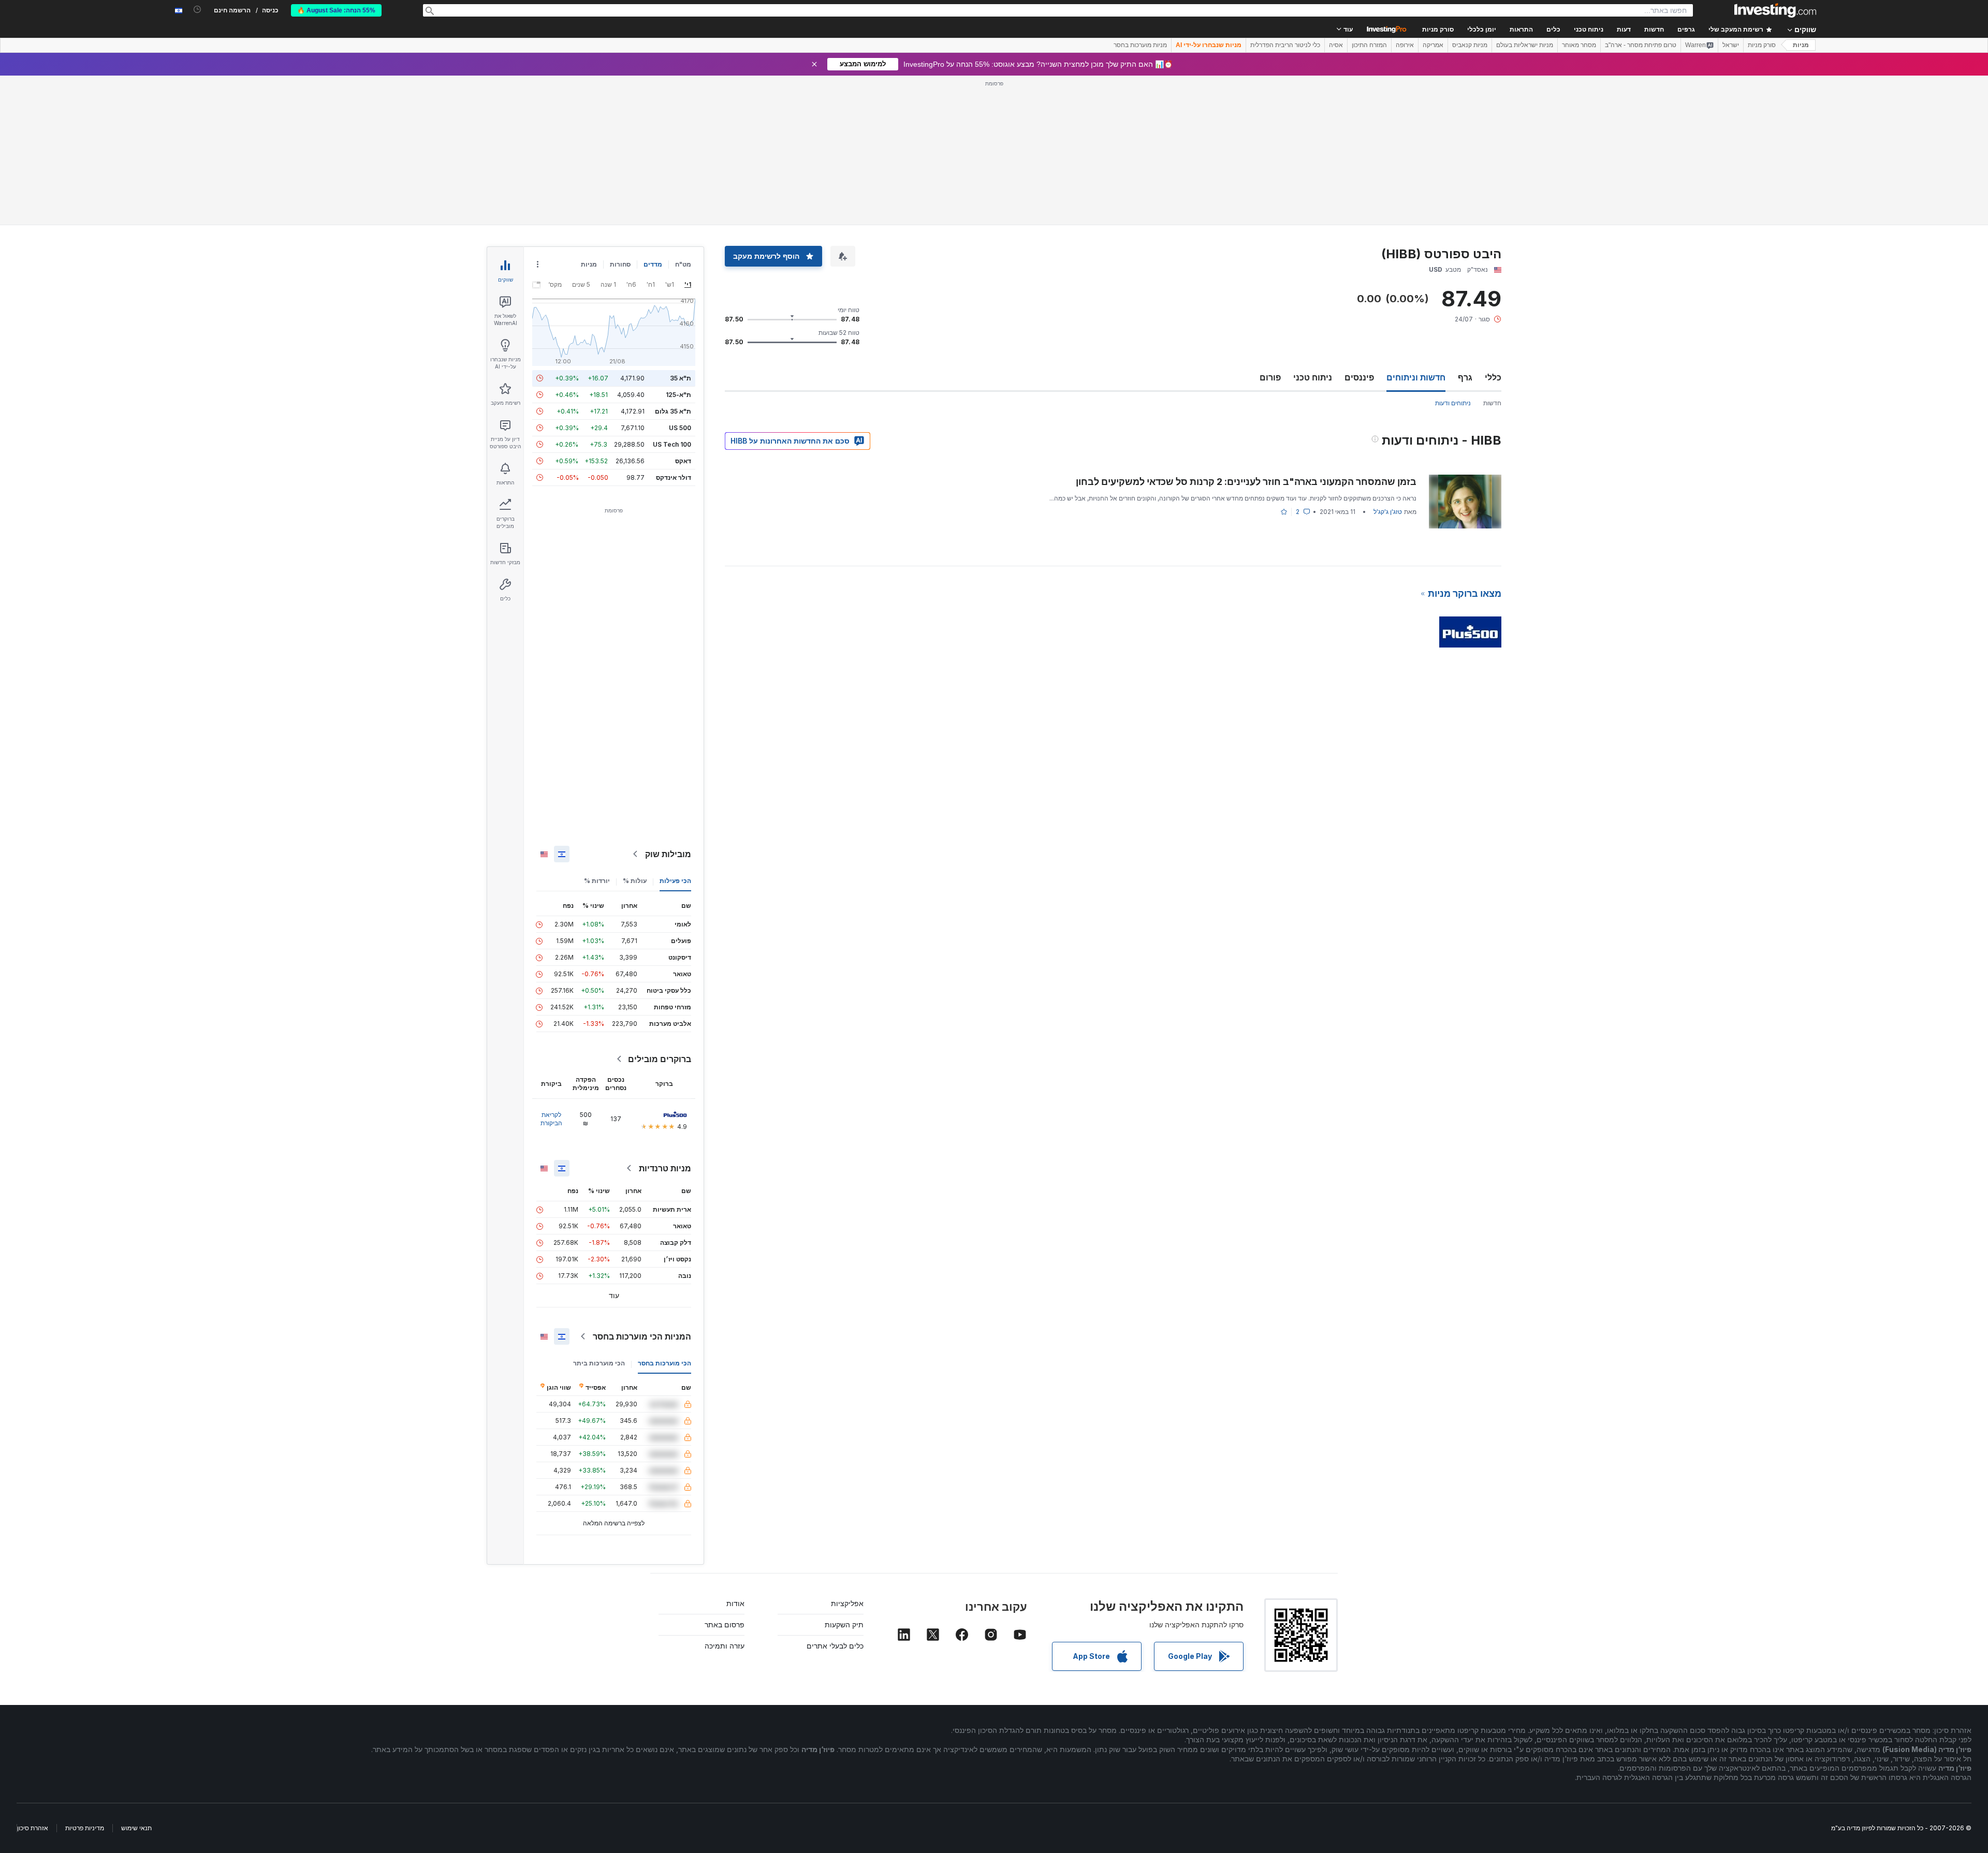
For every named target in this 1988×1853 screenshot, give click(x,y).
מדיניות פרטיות (85, 1828)
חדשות (1492, 403)
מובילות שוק (668, 854)
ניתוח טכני (1313, 377)
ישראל (1731, 45)
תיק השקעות (844, 1624)
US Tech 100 (672, 444)
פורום (1270, 377)
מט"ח (683, 264)
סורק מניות (1438, 30)
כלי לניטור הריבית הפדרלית (1285, 45)
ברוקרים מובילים (660, 1059)
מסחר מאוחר (1579, 45)
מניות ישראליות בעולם (1525, 45)
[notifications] (198, 10)
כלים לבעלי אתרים (835, 1646)
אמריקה (1433, 45)
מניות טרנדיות (665, 1168)
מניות (1801, 45)
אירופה (1405, 45)
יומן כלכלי (1482, 30)
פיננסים (1359, 377)
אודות (735, 1603)
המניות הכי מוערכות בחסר (642, 1336)
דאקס (683, 461)
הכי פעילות (675, 881)
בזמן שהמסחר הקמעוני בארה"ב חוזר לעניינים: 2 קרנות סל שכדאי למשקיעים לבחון (1246, 482)
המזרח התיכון (1369, 45)
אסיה (1336, 45)
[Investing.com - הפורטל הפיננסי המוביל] (1775, 10)
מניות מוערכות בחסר (1140, 45)
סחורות (620, 264)
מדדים (653, 264)
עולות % (635, 881)
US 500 (680, 428)
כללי (1493, 377)
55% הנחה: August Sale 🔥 (336, 10)
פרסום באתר (725, 1624)
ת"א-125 (678, 395)
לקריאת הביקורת (551, 1119)
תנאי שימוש (136, 1828)
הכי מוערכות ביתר (599, 1363)
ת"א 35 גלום (673, 411)
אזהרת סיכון (33, 1828)
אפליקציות (847, 1603)
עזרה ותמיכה (725, 1646)
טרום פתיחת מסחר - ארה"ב (1641, 45)
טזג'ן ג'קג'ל (1388, 512)
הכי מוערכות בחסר (664, 1363)
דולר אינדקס (674, 477)
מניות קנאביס (1470, 45)
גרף (1465, 377)
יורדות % (597, 881)
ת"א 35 (681, 378)
